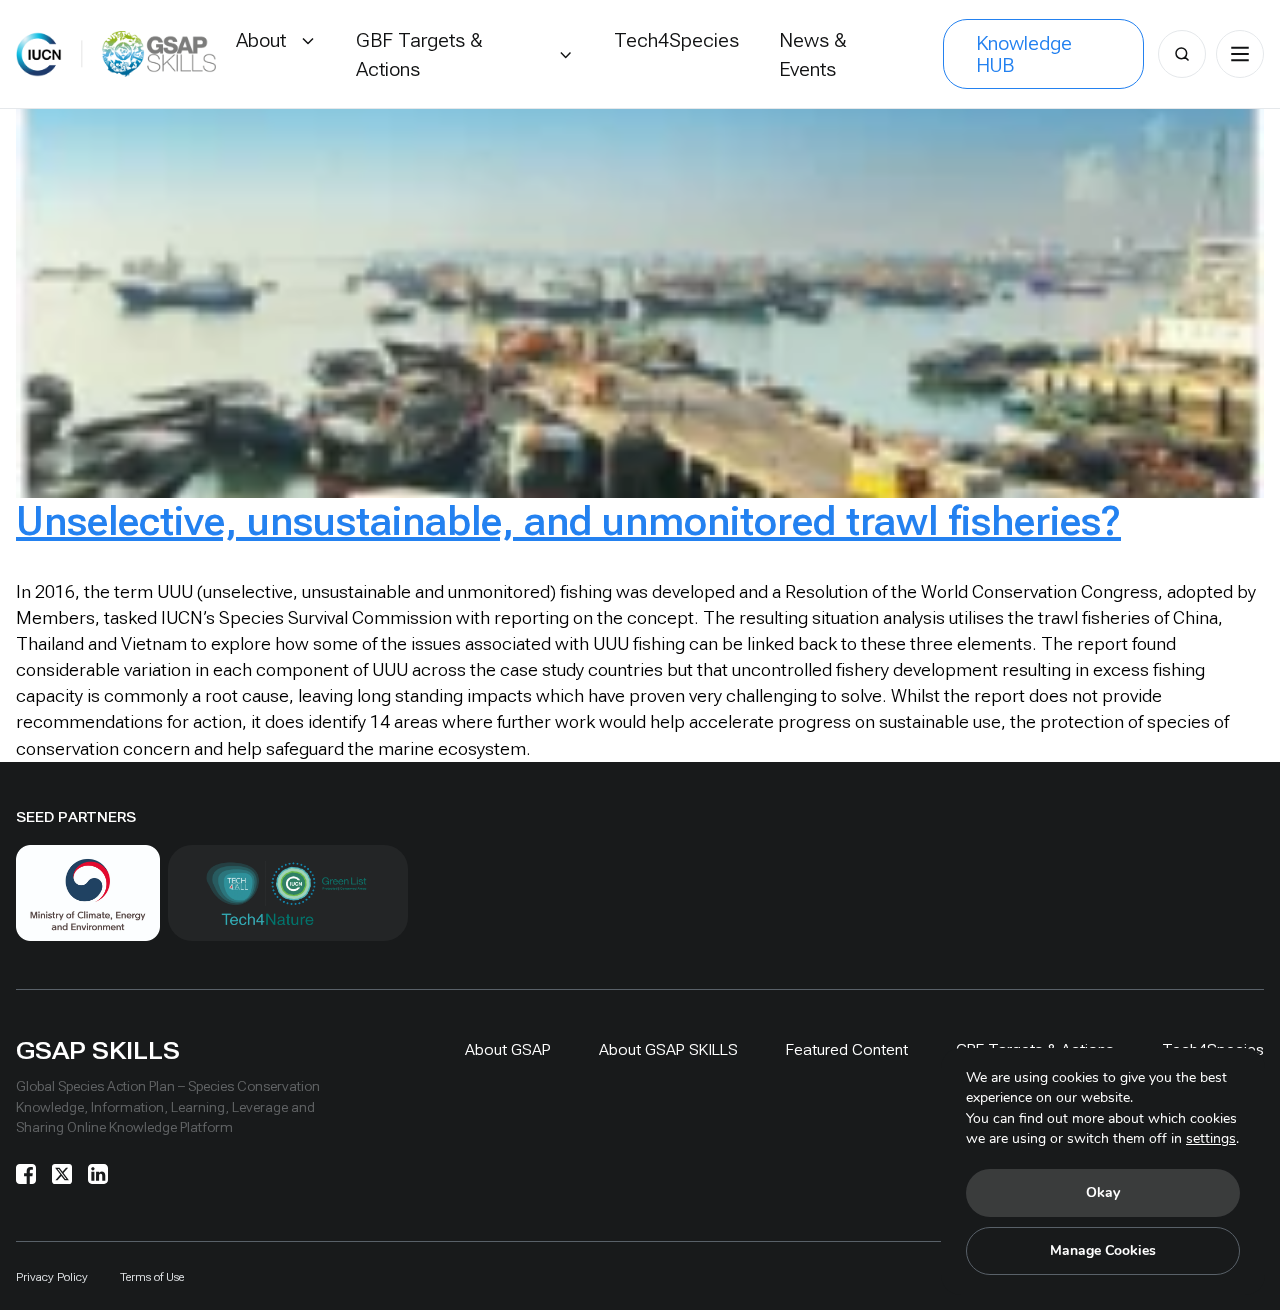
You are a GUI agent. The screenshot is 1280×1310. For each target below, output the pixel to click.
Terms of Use (152, 1277)
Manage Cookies (1103, 1250)
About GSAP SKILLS (668, 1049)
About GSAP (508, 1049)
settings (1211, 1138)
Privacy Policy (52, 1277)
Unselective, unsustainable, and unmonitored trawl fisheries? (568, 521)
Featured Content (847, 1049)
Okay (1103, 1192)
